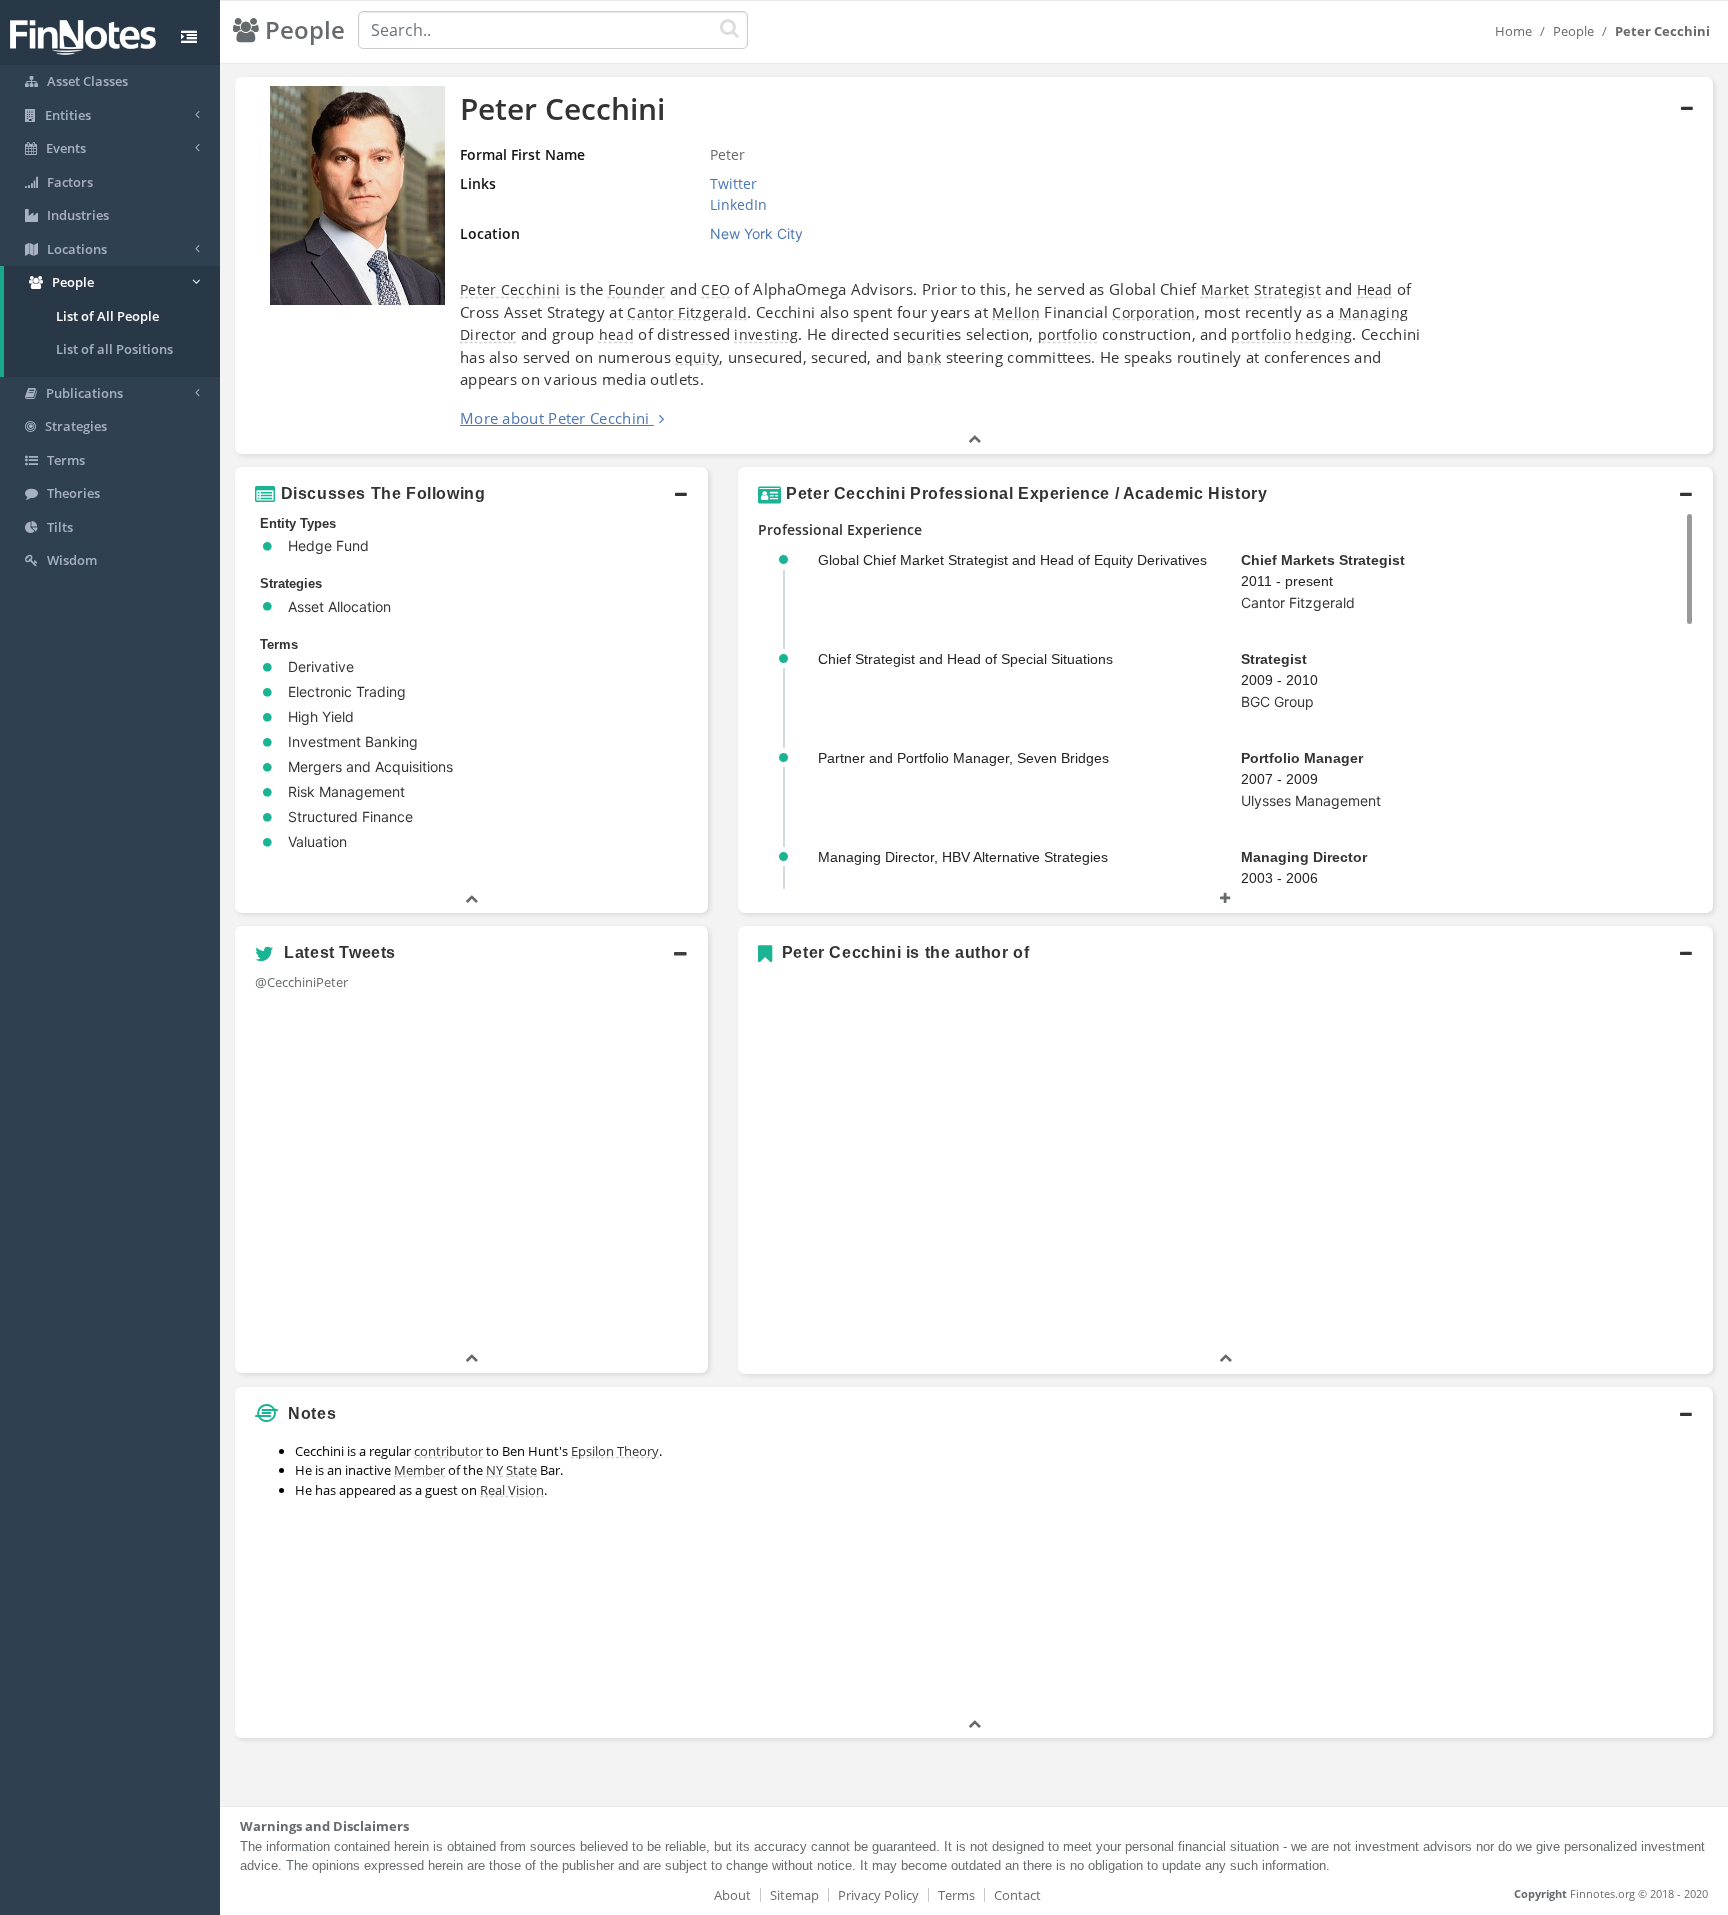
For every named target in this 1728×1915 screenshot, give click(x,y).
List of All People (107, 316)
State (521, 1470)
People (1573, 31)
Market (1225, 289)
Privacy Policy (878, 1895)
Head (1375, 289)
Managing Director (1304, 857)
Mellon (1016, 312)
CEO (715, 289)
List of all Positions (114, 349)
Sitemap (794, 1895)
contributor (448, 1451)
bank (924, 357)
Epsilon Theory (615, 1451)
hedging (1323, 334)
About (732, 1895)
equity (697, 357)
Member (419, 1470)
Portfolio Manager (1302, 758)
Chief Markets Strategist (1323, 560)
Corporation (1153, 312)
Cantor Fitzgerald (687, 312)
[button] (974, 265)
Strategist (1287, 289)
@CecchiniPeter (301, 982)
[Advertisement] (1524, 1574)
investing (766, 334)
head (616, 334)
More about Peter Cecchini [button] (555, 418)
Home (1513, 31)
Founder (637, 289)
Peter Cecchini (510, 289)
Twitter (733, 183)
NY (494, 1470)
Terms (956, 1895)
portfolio (1068, 334)
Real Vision (512, 1490)
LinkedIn (738, 204)
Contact (1017, 1895)
